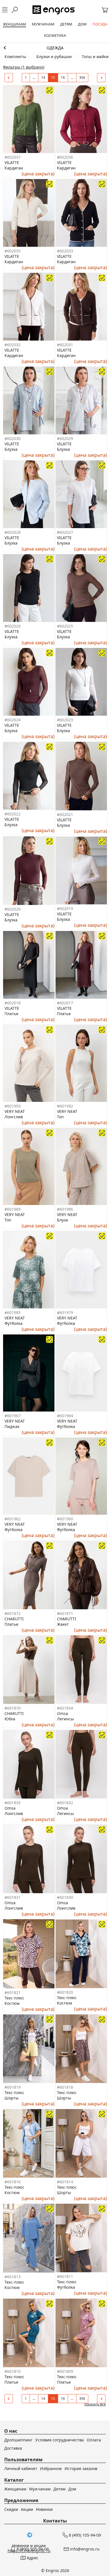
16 (63, 77)
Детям (59, 2489)
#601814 (65, 2182)
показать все (95, 2404)
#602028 (13, 532)
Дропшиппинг (18, 2440)
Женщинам (55, 48)
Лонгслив (14, 1117)
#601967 (13, 1416)
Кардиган (14, 168)
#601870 (13, 1708)
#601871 (65, 1613)
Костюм (12, 2003)
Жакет (63, 1624)
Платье (11, 1014)
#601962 (13, 1519)
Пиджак (12, 1426)
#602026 (13, 626)
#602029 (65, 438)
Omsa (62, 1713)
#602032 (13, 345)
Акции (27, 2509)
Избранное (51, 2468)
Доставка (13, 2448)
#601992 (65, 1106)
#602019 (65, 908)
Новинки (44, 2509)
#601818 (65, 2087)
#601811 (65, 2276)
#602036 (65, 157)
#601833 (13, 1803)
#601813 (13, 2277)
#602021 (65, 814)
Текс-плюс (14, 1998)
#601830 (65, 1897)
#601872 (13, 1613)
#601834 (65, 1708)
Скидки (11, 2509)
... (34, 77)
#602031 (65, 345)
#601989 (13, 1209)
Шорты (12, 2098)
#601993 (13, 1106)
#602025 (65, 626)
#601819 (13, 2087)
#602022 (13, 814)
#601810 (13, 2371)
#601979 (65, 1313)
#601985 (13, 1313)
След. (101, 78)
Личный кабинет (21, 2468)
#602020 (13, 909)
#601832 (65, 1803)
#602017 (65, 1003)
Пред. (9, 78)
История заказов (81, 2468)
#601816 (13, 2182)
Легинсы (65, 1719)
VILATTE (12, 162)
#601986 (65, 1209)
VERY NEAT (15, 1111)
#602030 (13, 438)
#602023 (65, 720)
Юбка (10, 1719)
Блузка (11, 449)
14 (43, 77)
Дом (72, 2489)
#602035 (13, 251)
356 (82, 77)
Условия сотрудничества (60, 2440)
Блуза (62, 1220)
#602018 (13, 1003)
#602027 (65, 532)
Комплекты (15, 57)
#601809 (65, 2371)
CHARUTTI (14, 1619)
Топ (60, 1117)
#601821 (13, 1992)
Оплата (94, 2440)
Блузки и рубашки (54, 57)
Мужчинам (40, 2489)
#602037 (13, 157)
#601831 (13, 1897)
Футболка (14, 1323)
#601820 (65, 1992)
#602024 (13, 720)
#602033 (65, 251)
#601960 (65, 1519)
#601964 (65, 1416)
